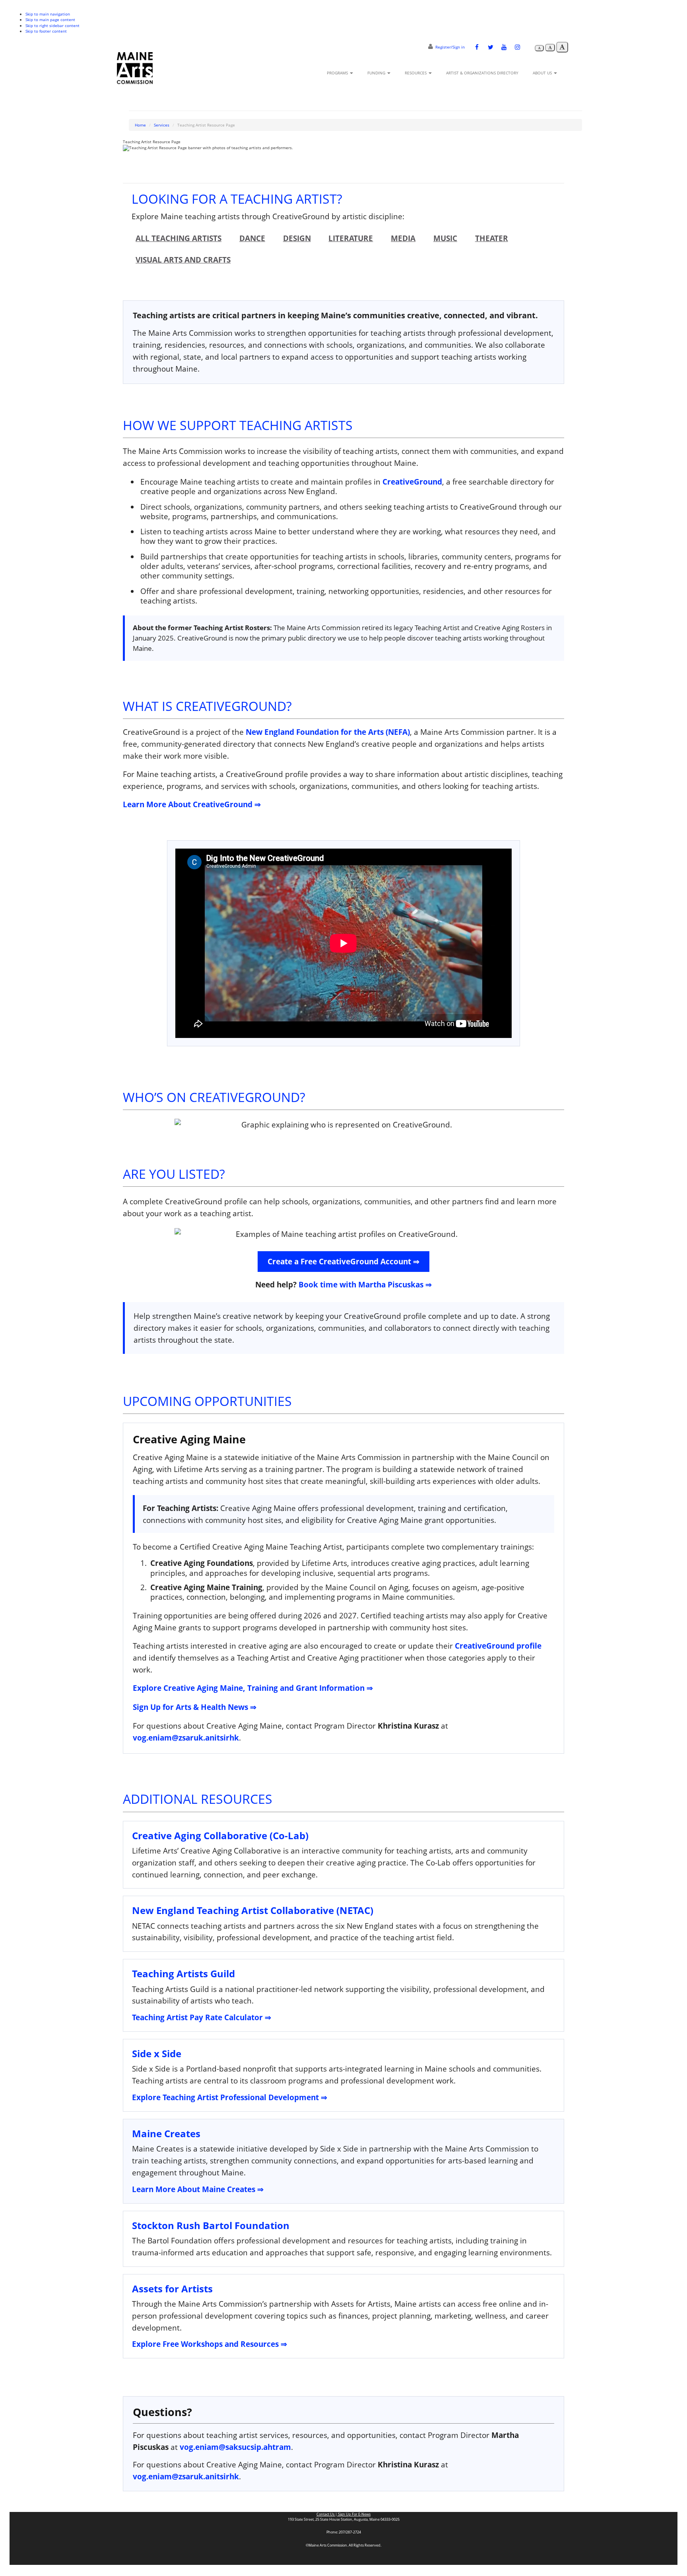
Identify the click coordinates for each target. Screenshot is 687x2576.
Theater (492, 238)
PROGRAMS (338, 73)
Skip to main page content (50, 19)
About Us (543, 73)
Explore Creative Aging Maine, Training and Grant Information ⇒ (253, 1688)
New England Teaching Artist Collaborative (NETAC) (253, 1910)
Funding (377, 73)
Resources (416, 73)
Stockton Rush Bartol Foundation (211, 2225)
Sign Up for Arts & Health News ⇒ (195, 1707)
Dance (252, 238)
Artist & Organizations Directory (482, 73)
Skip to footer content (46, 31)
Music (445, 238)
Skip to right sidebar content (52, 25)
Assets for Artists (172, 2289)
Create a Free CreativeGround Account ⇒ (343, 1261)
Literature (351, 238)
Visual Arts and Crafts (183, 260)
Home (140, 125)
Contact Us (326, 2514)
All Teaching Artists (179, 238)
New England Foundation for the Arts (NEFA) (328, 732)
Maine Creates (166, 2133)
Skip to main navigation (48, 14)
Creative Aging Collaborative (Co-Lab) (220, 1835)
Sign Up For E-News (354, 2514)
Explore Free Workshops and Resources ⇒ (210, 2344)
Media (403, 238)
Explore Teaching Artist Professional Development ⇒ (230, 2097)
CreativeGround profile (498, 1646)
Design (297, 238)
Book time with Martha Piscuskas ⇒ (365, 1284)
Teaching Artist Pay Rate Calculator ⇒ (202, 2017)
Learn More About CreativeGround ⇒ (192, 804)
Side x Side (157, 2053)
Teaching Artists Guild (183, 1973)
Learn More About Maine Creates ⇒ (198, 2189)
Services (162, 125)
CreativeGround (412, 482)
